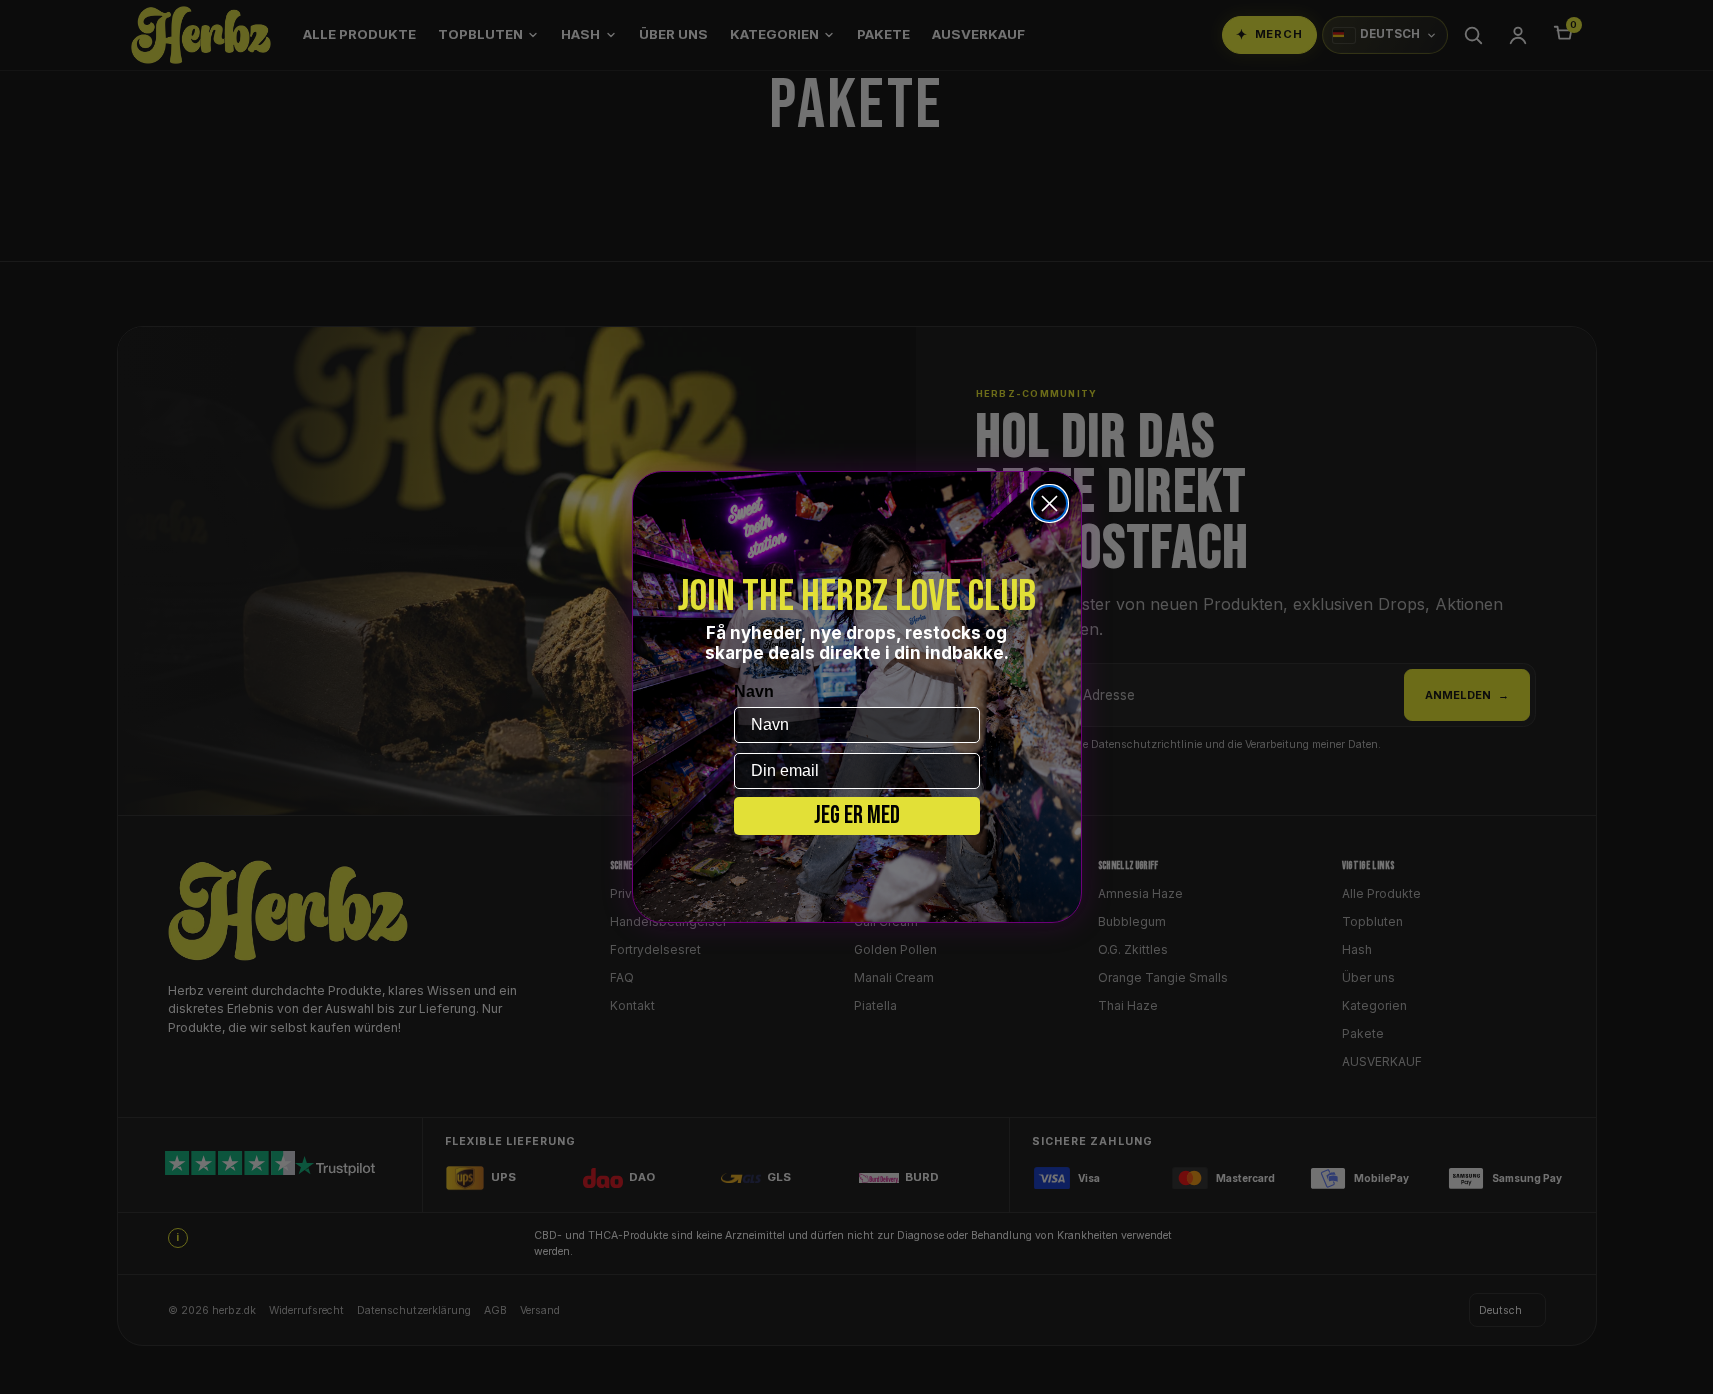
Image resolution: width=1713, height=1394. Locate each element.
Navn (754, 691)
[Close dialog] (1049, 503)
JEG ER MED (857, 815)
